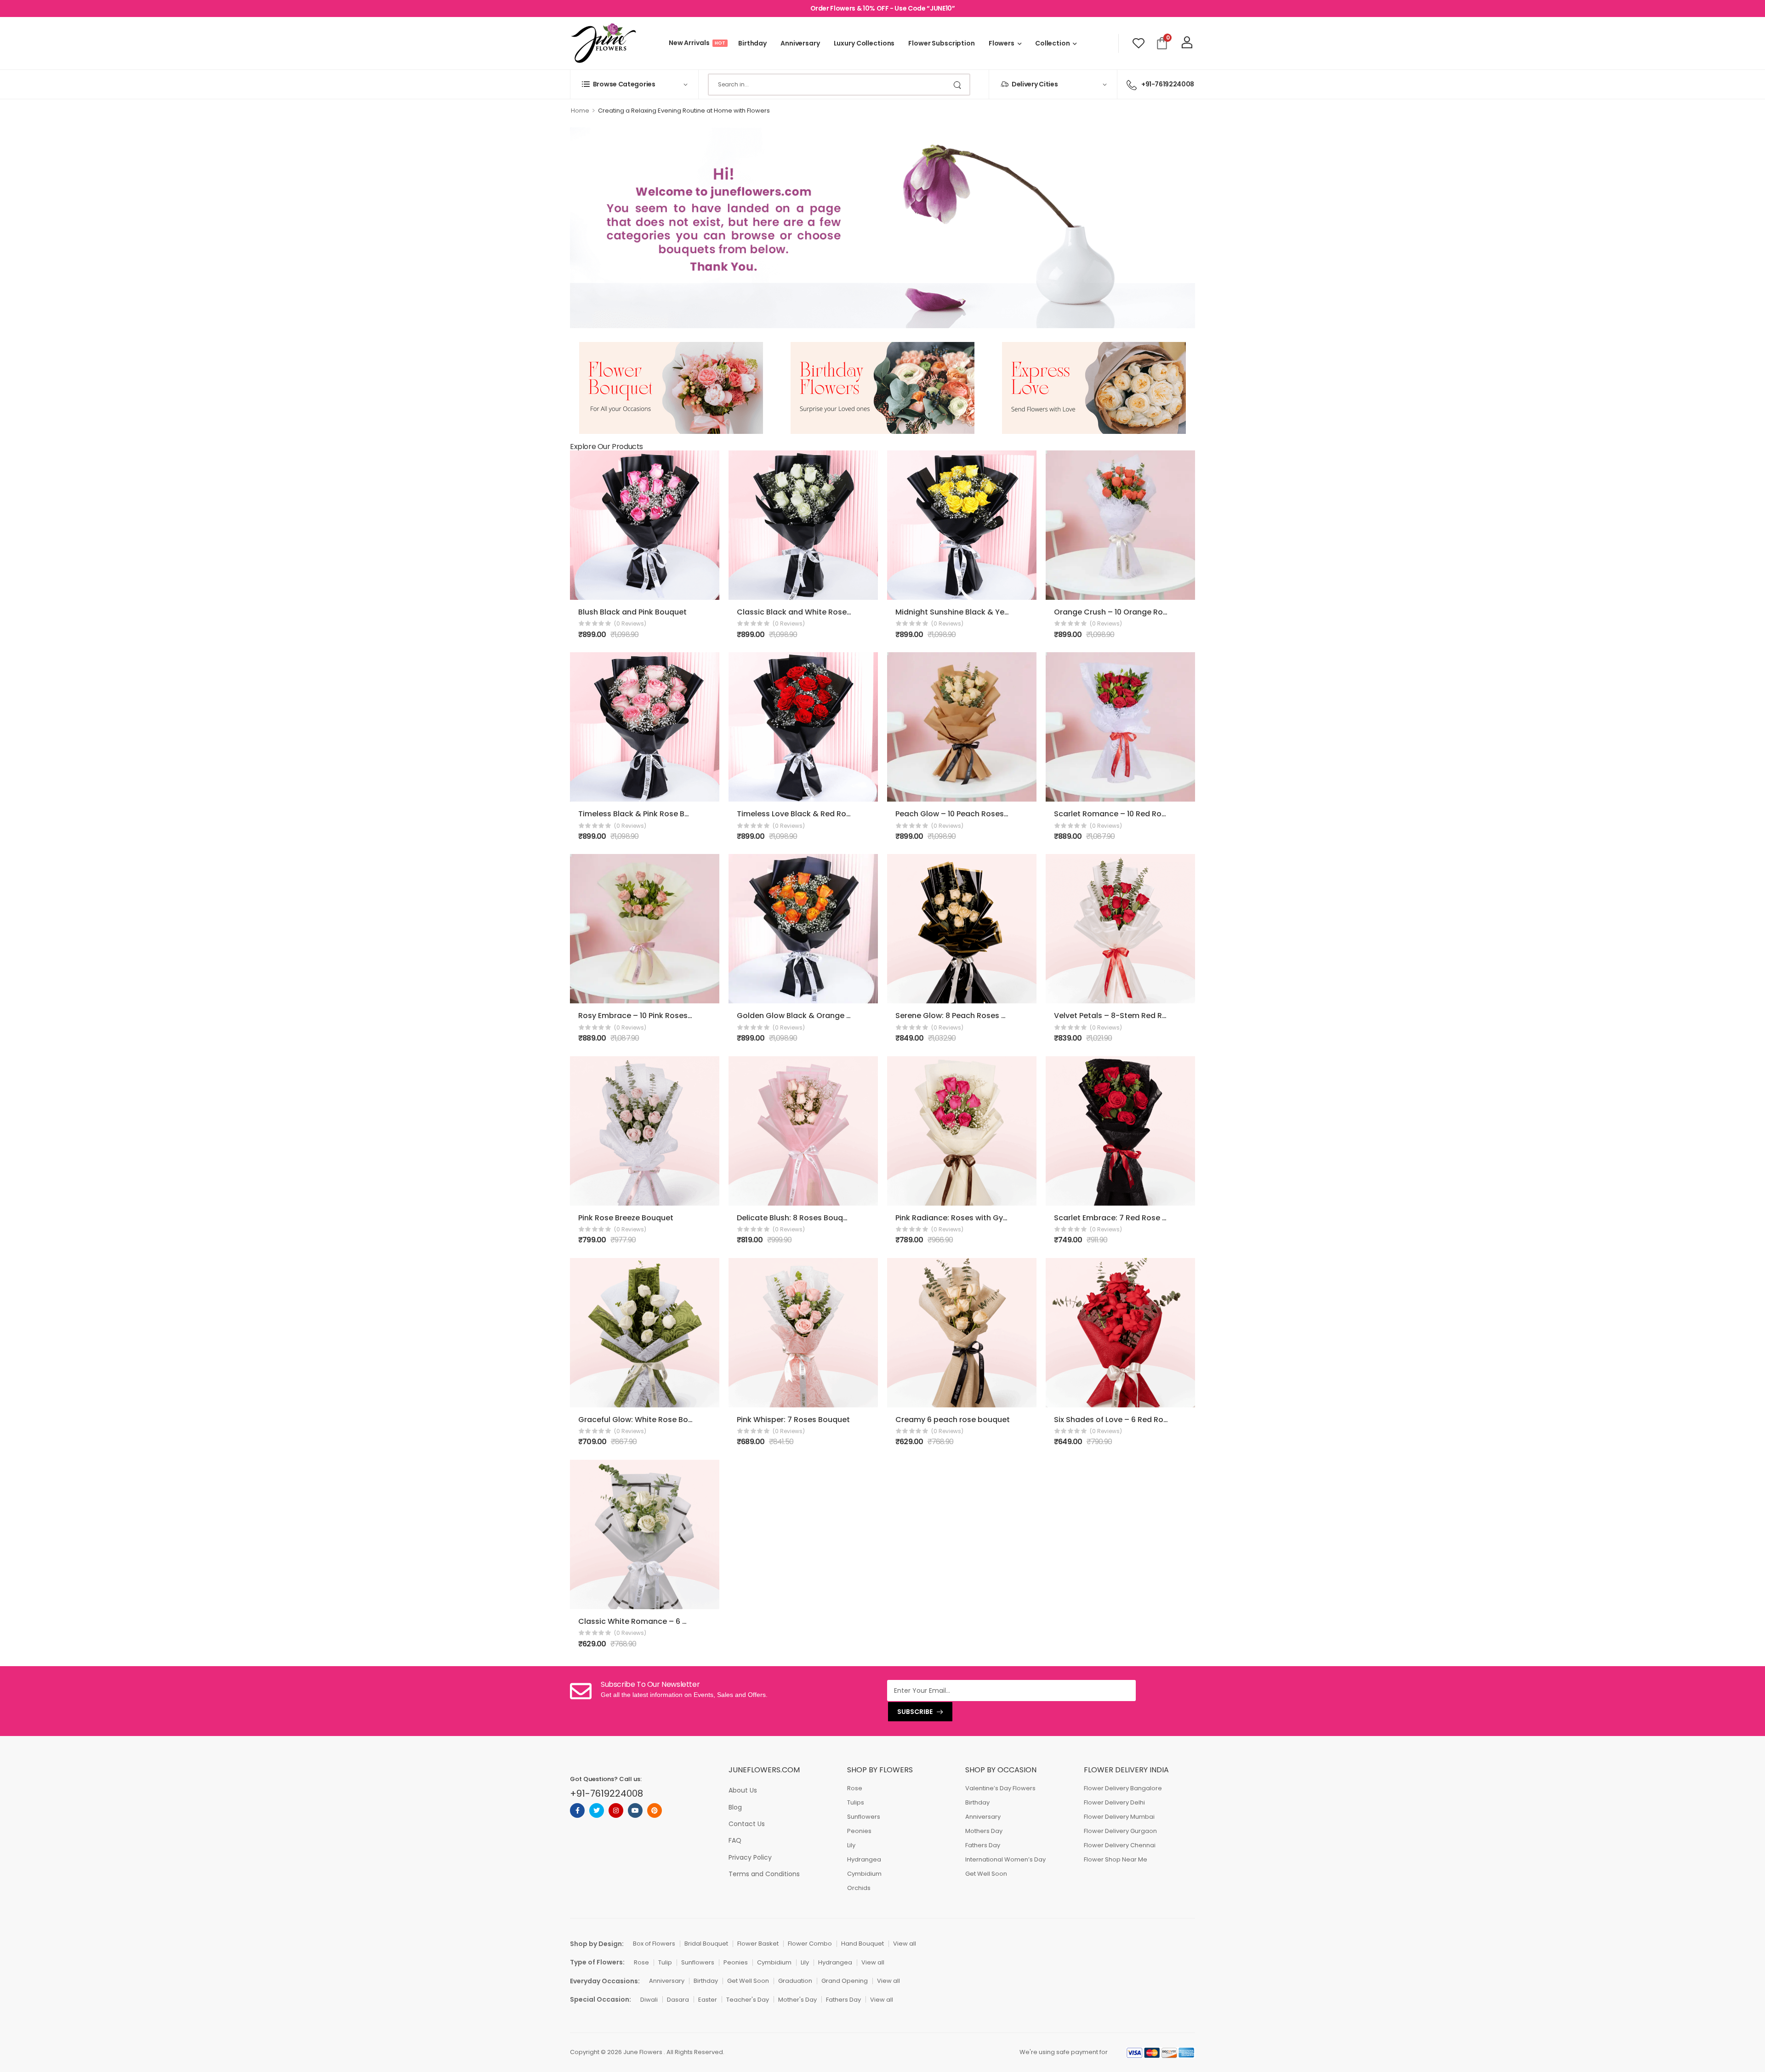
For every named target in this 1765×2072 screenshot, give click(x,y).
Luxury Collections (864, 43)
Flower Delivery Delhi (1114, 1802)
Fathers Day (983, 1845)
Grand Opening (845, 1981)
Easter (708, 2000)
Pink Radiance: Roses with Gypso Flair (965, 1218)
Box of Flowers (654, 1944)
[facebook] (577, 1810)
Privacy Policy (750, 1857)
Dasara (678, 2000)
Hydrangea (864, 1859)
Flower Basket (758, 1944)
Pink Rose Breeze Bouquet (626, 1218)
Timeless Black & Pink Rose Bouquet (645, 814)
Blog (735, 1807)
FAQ (735, 1840)
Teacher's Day (748, 2000)
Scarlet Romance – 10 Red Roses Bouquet (1131, 814)
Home (580, 111)
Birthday (752, 43)
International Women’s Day (1005, 1859)
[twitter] (597, 1810)
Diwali (649, 2000)
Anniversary (800, 43)
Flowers (1002, 43)
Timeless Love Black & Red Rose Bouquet (813, 814)
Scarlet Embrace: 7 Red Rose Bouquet (1124, 1218)
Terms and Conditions (764, 1874)
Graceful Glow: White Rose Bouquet (644, 1420)
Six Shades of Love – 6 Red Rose (1113, 1420)
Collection (1053, 43)
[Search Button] (958, 85)
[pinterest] (655, 1810)
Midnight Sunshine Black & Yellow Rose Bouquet (984, 612)
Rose (855, 1788)
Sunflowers (864, 1817)
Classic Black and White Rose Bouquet (808, 612)
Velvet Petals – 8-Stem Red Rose (1115, 1016)
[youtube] (635, 1810)
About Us (743, 1790)
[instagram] (616, 1810)
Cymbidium (864, 1874)
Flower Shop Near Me (1116, 1859)
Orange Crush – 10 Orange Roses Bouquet (1132, 612)
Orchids (859, 1888)
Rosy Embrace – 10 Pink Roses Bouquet (650, 1016)
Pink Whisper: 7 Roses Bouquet (793, 1420)
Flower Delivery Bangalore (1123, 1788)
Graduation (795, 1981)
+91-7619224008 (1168, 84)
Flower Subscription (942, 43)
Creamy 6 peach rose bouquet (953, 1420)
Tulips (856, 1802)
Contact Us (747, 1824)
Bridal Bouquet (706, 1944)
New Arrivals (697, 43)
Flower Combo (810, 1944)
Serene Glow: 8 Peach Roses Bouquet (964, 1016)
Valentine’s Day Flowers (1000, 1788)
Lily (851, 1845)
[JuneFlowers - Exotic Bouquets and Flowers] (603, 43)
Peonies (859, 1831)
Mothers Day (984, 1831)
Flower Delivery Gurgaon (1120, 1831)
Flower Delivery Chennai (1120, 1845)
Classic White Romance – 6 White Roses (653, 1621)
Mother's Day (797, 2000)
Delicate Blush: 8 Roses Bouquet (796, 1218)
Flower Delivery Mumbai (1119, 1817)
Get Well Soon (986, 1874)
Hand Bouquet (863, 1944)
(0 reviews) (630, 623)
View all (905, 1944)
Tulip (665, 1962)
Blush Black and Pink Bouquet (632, 612)
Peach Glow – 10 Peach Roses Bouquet (966, 814)
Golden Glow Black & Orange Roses (803, 1016)
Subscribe (915, 1712)
